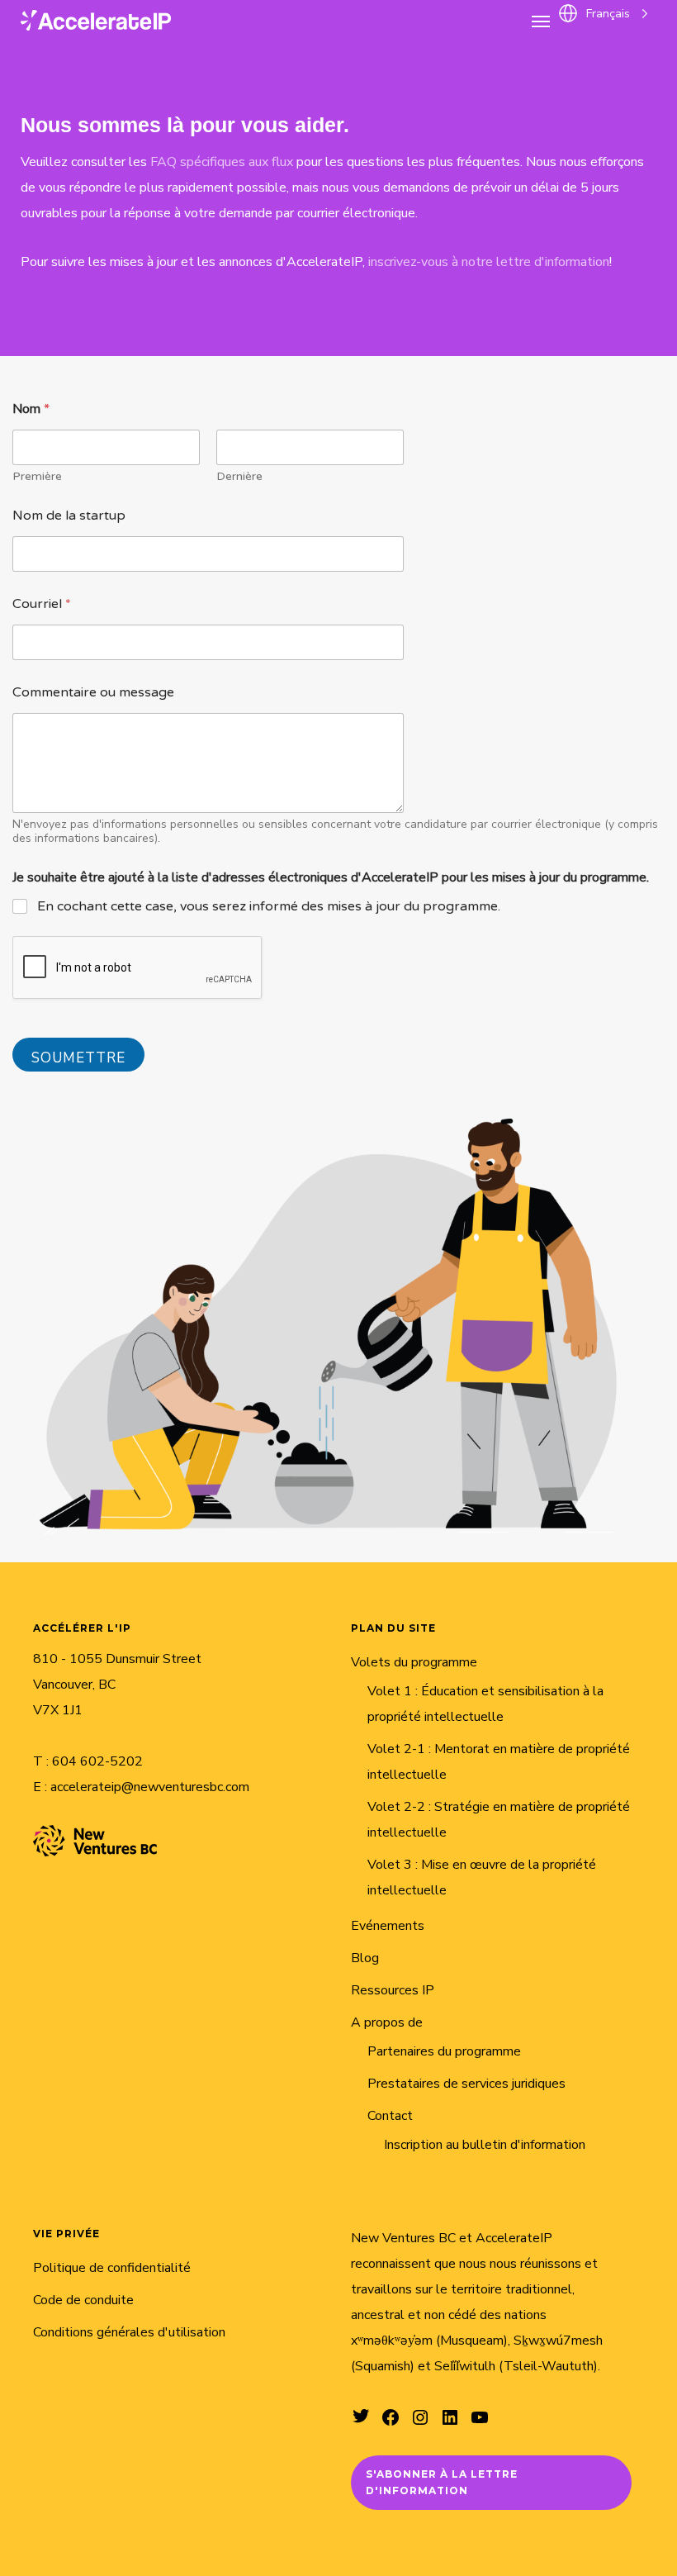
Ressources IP (393, 1990)
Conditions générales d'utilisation (129, 2332)
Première (37, 476)
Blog (365, 1958)
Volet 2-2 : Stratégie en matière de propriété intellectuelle (499, 1820)
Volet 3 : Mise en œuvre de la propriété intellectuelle (482, 1877)
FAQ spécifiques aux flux (222, 162)
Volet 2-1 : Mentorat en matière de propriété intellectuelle (499, 1762)
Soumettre (78, 1058)
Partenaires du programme (444, 2051)
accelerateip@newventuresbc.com (150, 1787)
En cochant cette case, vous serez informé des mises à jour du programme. (269, 906)
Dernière (239, 476)
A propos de (387, 2022)
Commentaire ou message (93, 693)
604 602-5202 (97, 1761)
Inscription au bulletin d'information (485, 2145)
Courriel (42, 604)
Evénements (388, 1926)
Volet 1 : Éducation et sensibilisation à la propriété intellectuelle (485, 1704)
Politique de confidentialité (112, 2268)
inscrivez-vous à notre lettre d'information (489, 262)
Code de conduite (83, 2300)
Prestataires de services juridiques (466, 2084)
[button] (541, 21)
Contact (390, 2116)
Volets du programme (414, 1662)
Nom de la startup (69, 516)
